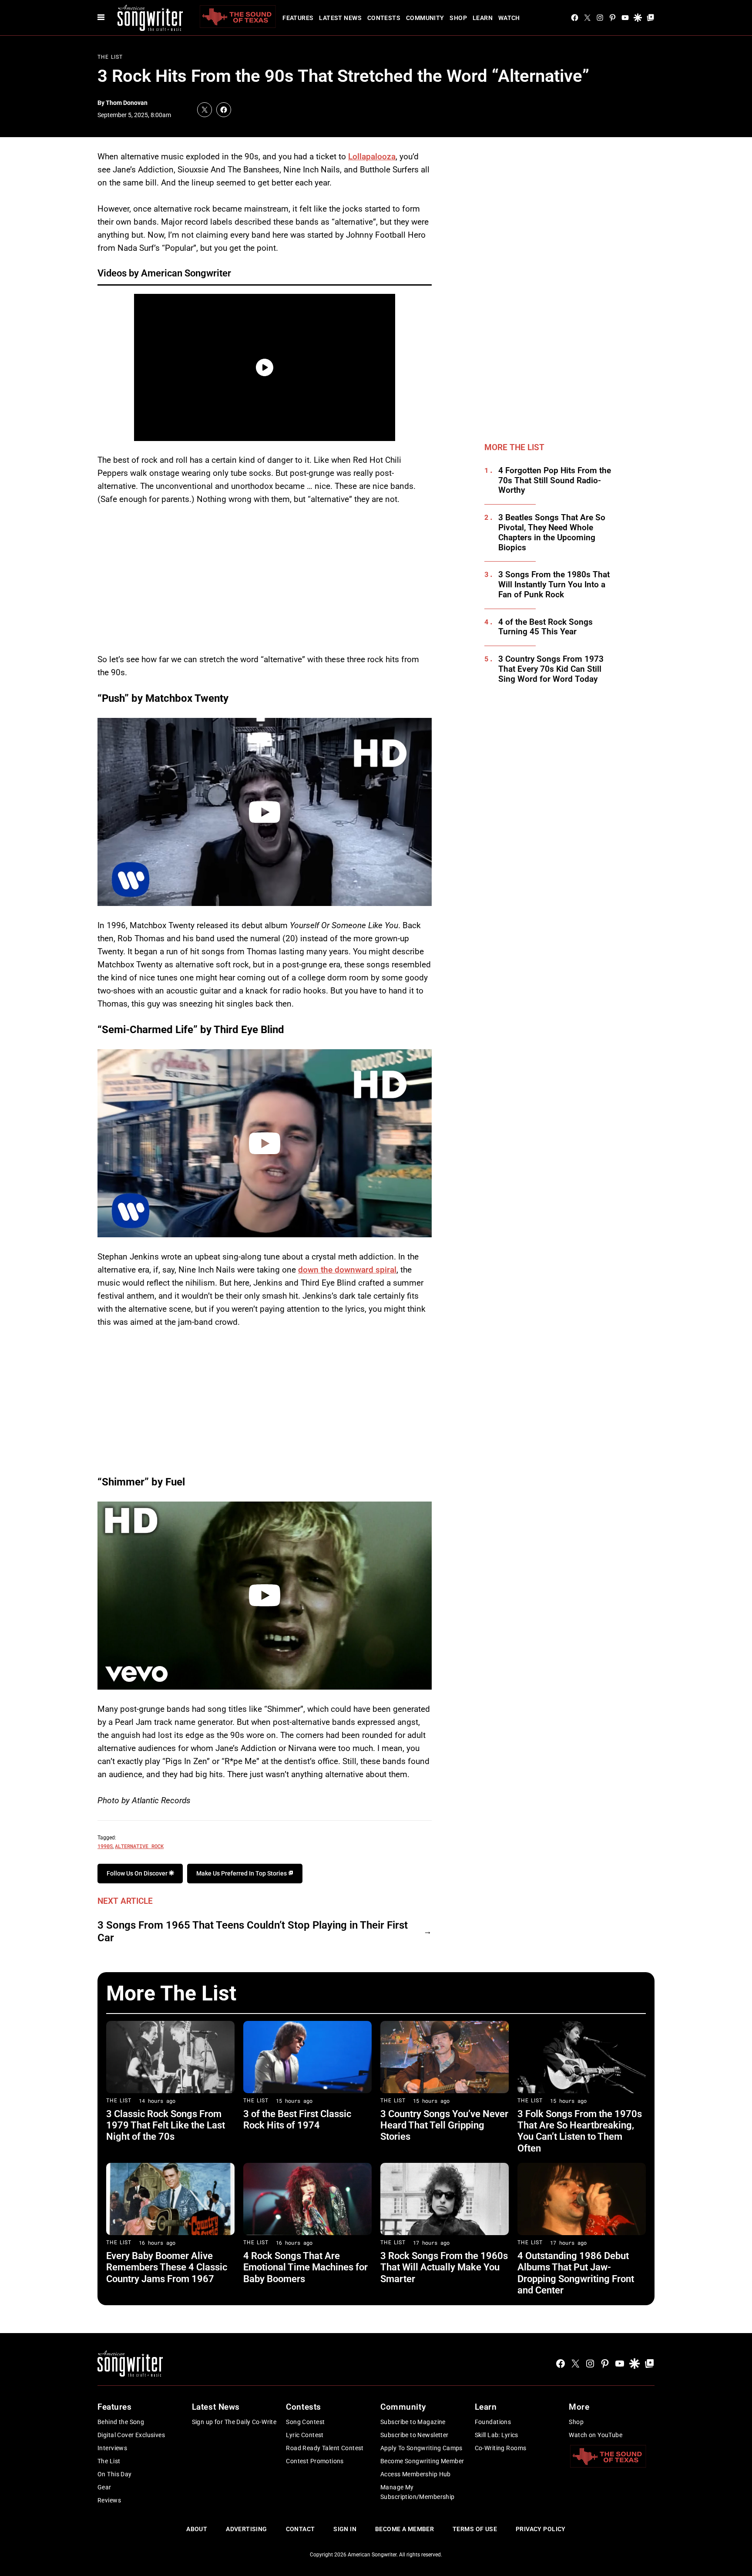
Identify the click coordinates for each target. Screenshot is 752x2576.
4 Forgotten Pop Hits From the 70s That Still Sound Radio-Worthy (555, 481)
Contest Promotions (315, 2461)
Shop (458, 18)
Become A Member (405, 2529)
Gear (104, 2487)
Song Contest (305, 2422)
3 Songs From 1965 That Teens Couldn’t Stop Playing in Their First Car (253, 1931)
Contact (300, 2529)
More (579, 2407)
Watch (509, 18)
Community (425, 18)
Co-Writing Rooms (501, 2448)
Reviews (109, 2500)
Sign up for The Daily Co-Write (234, 2422)
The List (110, 57)
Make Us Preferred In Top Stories (242, 1873)
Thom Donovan (127, 103)
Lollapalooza (372, 157)
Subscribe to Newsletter (415, 2435)
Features (298, 18)
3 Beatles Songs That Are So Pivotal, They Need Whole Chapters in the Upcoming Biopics (552, 532)
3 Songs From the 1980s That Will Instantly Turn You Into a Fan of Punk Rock (554, 585)
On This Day (115, 2474)
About (197, 2529)
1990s (105, 1846)
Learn (483, 18)
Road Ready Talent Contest (325, 2448)
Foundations (493, 2422)
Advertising (247, 2529)
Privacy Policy (541, 2529)
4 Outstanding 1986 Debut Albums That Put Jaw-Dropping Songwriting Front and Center (576, 2273)
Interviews (112, 2448)
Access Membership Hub (416, 2474)
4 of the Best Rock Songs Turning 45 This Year (546, 627)
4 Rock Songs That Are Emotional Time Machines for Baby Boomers (305, 2267)
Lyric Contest (305, 2435)
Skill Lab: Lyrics (497, 2435)
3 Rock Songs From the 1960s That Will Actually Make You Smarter (444, 2267)
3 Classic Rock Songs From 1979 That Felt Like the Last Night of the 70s (166, 2125)
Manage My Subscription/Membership (418, 2492)
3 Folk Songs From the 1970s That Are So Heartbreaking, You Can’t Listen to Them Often (580, 2131)
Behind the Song (121, 2422)
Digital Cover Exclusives (131, 2435)
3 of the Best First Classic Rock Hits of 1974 (297, 2120)
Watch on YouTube (596, 2435)
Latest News (340, 18)
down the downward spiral (347, 1270)
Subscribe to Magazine (413, 2422)
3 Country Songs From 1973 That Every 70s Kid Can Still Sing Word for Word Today (551, 669)
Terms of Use (475, 2529)
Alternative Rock (139, 1846)
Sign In (345, 2529)
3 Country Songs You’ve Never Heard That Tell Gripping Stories (444, 2125)
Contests (384, 18)
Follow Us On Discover (138, 1873)
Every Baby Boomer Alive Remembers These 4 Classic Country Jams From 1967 (167, 2267)
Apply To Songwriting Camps (421, 2448)
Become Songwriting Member (422, 2461)
